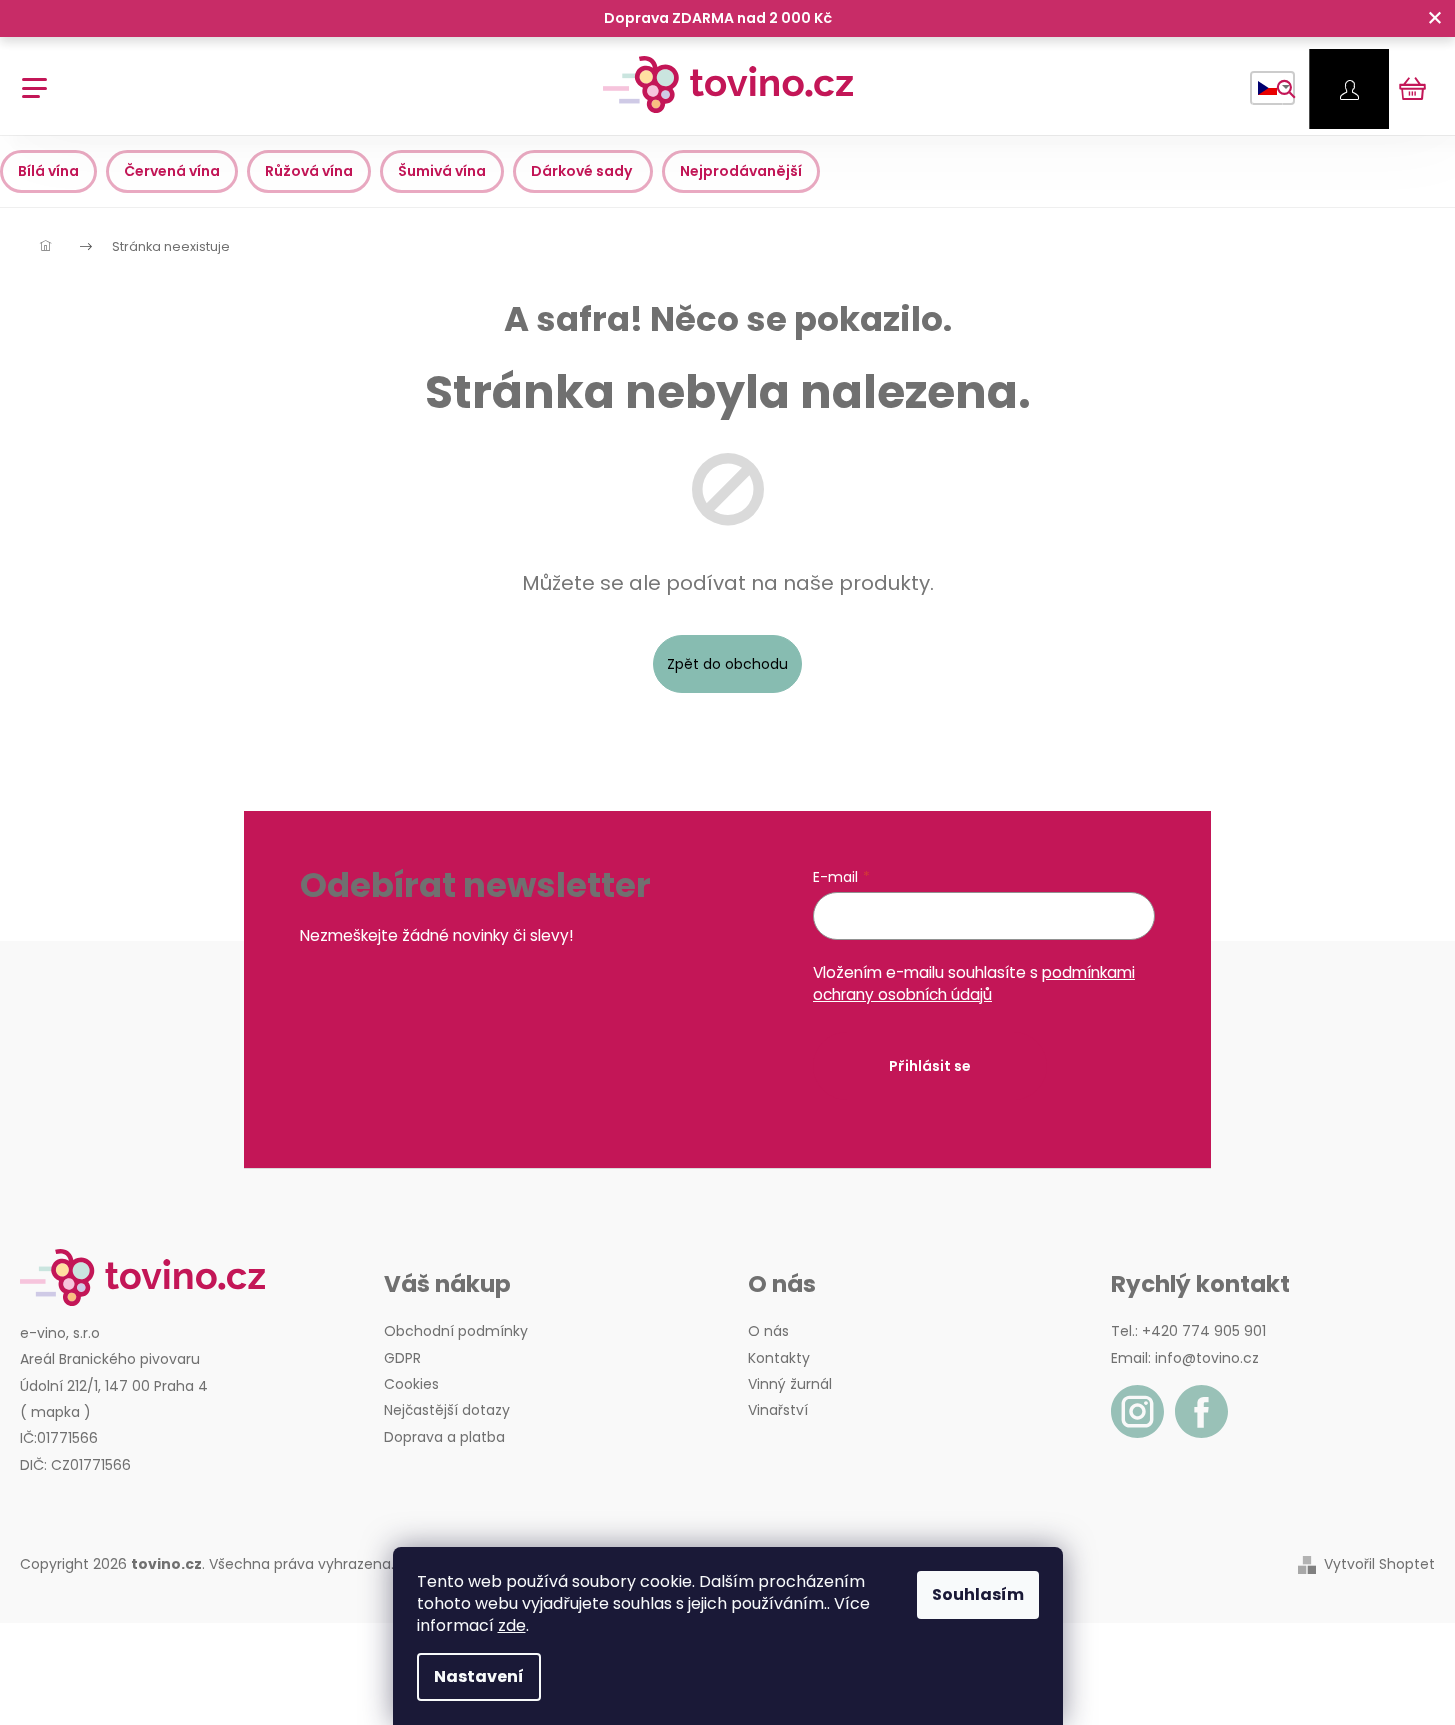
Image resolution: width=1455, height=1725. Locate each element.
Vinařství (778, 1410)
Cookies (411, 1384)
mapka (55, 1412)
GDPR (402, 1358)
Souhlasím (978, 1594)
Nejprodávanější (741, 171)
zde (512, 1625)
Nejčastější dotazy (447, 1410)
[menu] (27, 77)
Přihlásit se (930, 1066)
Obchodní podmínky (456, 1331)
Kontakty (779, 1358)
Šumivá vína (442, 171)
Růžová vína (309, 171)
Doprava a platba (444, 1437)
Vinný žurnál (790, 1384)
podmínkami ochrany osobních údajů (974, 983)
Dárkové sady (583, 171)
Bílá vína (48, 171)
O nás (768, 1331)
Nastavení (479, 1676)
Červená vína (172, 171)
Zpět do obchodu (727, 664)
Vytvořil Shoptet (1379, 1564)
